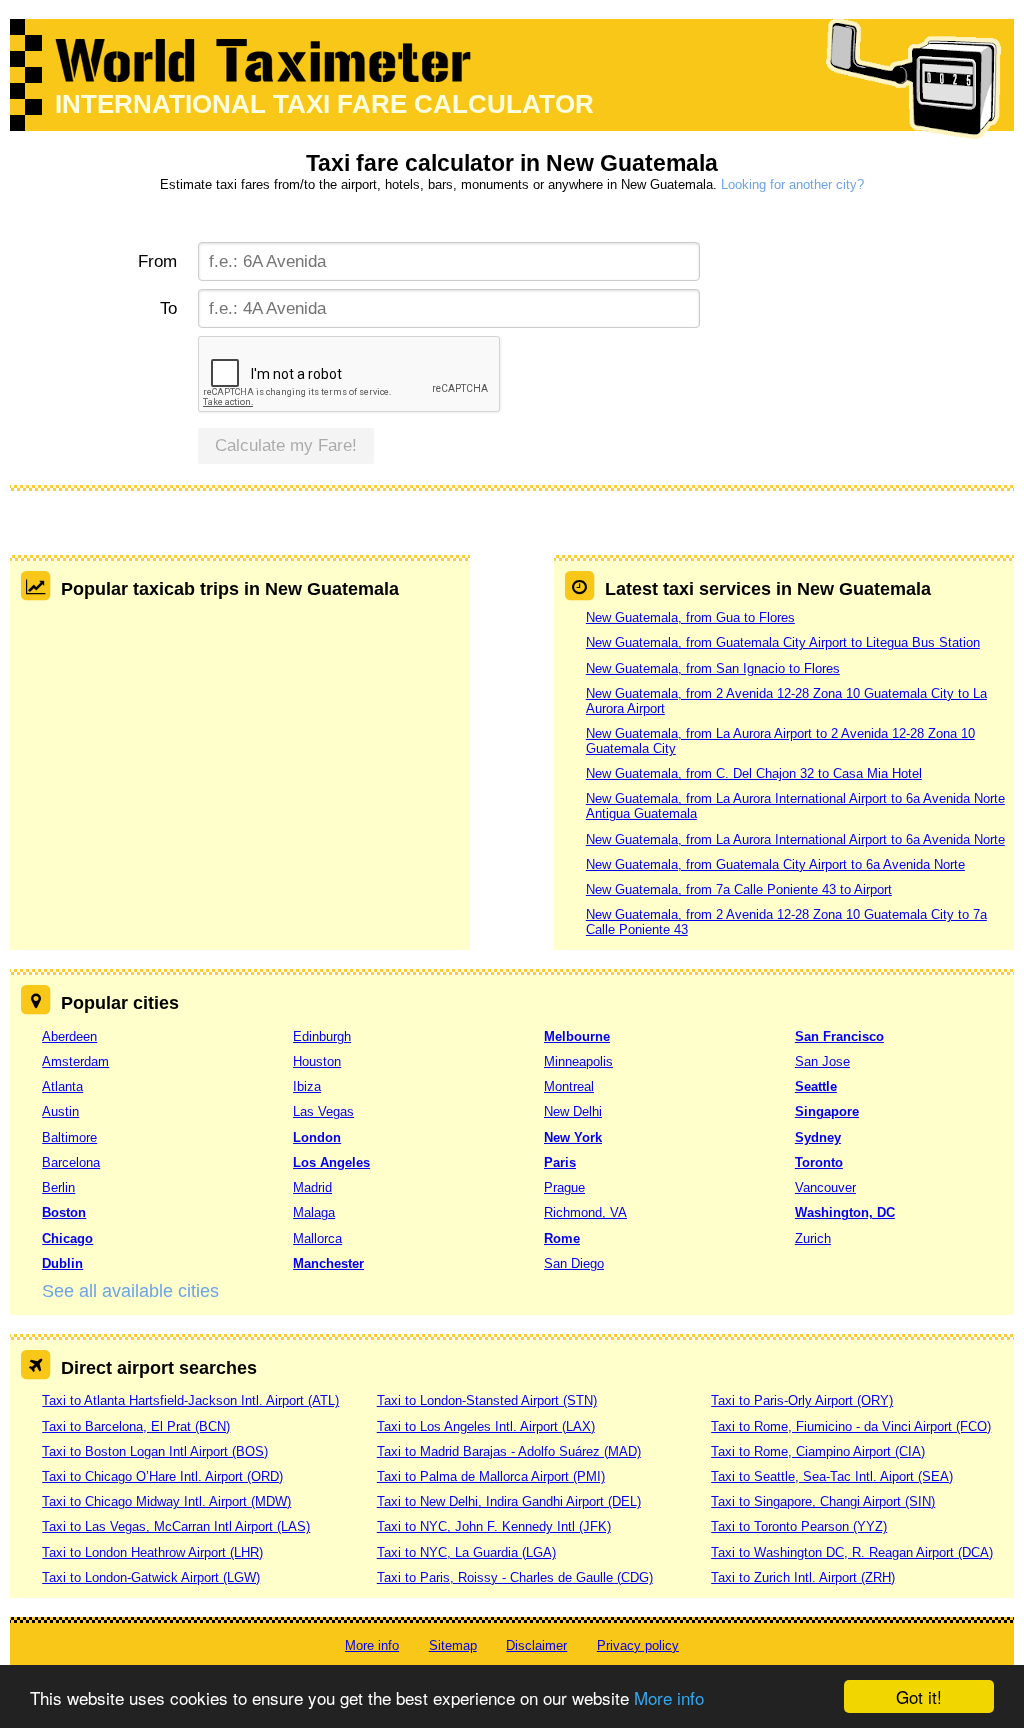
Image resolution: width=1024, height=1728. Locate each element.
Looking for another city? (792, 184)
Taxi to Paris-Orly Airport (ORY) (802, 1400)
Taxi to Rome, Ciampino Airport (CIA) (818, 1451)
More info (669, 1697)
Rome (562, 1238)
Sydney (818, 1137)
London (317, 1137)
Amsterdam (75, 1061)
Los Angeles (331, 1162)
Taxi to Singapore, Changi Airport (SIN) (823, 1501)
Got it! (919, 1696)
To (168, 308)
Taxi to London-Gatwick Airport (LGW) (151, 1577)
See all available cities (130, 1291)
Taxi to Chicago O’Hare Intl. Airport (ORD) (162, 1476)
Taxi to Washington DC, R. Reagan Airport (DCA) (852, 1552)
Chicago (67, 1238)
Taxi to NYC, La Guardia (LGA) (466, 1552)
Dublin (62, 1263)
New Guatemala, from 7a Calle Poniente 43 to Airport (739, 889)
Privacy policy (638, 1645)
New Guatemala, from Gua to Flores (690, 617)
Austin (60, 1111)
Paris (560, 1162)
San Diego (574, 1263)
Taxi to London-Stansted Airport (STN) (487, 1400)
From (157, 261)
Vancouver (825, 1187)
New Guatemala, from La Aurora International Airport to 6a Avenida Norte (795, 839)
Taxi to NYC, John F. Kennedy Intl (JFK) (494, 1526)
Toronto (819, 1162)
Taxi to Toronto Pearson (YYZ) (799, 1526)
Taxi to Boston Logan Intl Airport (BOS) (155, 1451)
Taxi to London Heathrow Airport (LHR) (152, 1552)
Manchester (328, 1263)
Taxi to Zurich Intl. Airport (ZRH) (803, 1577)
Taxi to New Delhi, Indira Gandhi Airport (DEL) (509, 1501)
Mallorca (317, 1238)
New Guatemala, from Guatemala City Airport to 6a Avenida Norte (775, 864)
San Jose (822, 1061)
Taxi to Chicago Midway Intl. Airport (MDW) (166, 1501)
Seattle (816, 1086)
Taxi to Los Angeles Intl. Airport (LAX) (486, 1426)
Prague (564, 1187)
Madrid (312, 1187)
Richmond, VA (585, 1212)
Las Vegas (323, 1111)
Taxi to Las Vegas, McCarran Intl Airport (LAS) (176, 1526)
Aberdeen (69, 1036)
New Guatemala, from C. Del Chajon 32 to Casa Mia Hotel (754, 773)
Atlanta (62, 1086)
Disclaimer (536, 1645)
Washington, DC (845, 1212)
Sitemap (453, 1645)
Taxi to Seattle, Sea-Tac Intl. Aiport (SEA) (832, 1476)
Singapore (827, 1111)
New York (573, 1137)
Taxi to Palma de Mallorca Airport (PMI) (491, 1476)
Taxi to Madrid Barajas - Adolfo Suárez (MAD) (509, 1451)
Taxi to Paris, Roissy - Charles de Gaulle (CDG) (515, 1577)
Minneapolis (578, 1061)
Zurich (813, 1238)
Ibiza (307, 1086)
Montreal (569, 1086)
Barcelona (71, 1162)
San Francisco (839, 1036)
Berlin (58, 1187)
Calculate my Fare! (286, 445)
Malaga (314, 1212)
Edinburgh (322, 1036)
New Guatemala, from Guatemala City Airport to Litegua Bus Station (783, 642)
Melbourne (577, 1036)
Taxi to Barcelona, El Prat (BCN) (136, 1426)
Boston (64, 1212)
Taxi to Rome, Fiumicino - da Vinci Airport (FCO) (851, 1426)
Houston (317, 1061)
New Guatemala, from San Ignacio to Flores (713, 668)
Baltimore (69, 1137)
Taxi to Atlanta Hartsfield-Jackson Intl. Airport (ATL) (190, 1400)
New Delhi (573, 1111)
